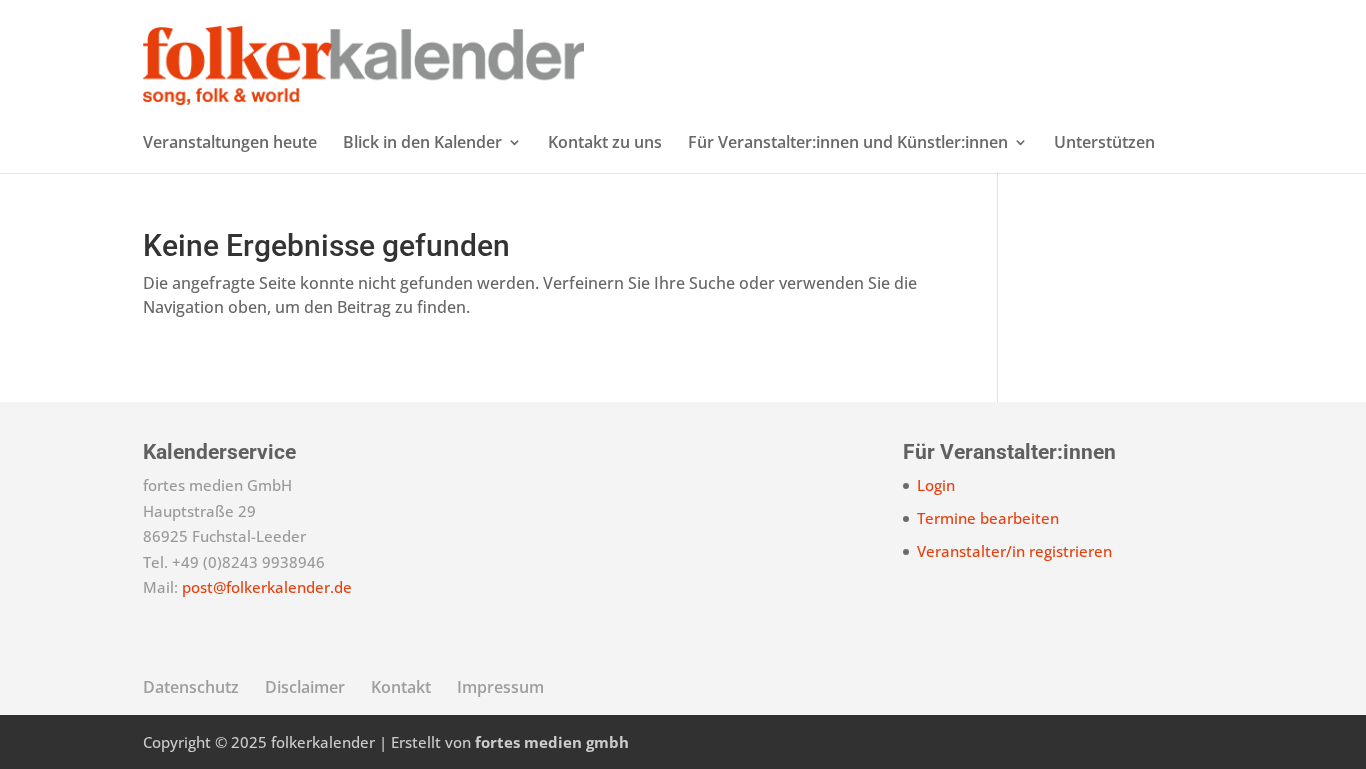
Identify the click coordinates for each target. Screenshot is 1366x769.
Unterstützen (1104, 144)
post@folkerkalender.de (267, 587)
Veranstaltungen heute (230, 144)
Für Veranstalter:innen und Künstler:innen (848, 144)
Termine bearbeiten (988, 518)
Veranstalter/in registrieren (1014, 551)
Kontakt (401, 687)
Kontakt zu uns (605, 144)
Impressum (500, 687)
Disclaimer (305, 687)
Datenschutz (191, 687)
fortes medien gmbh (552, 742)
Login (936, 485)
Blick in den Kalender (422, 144)
